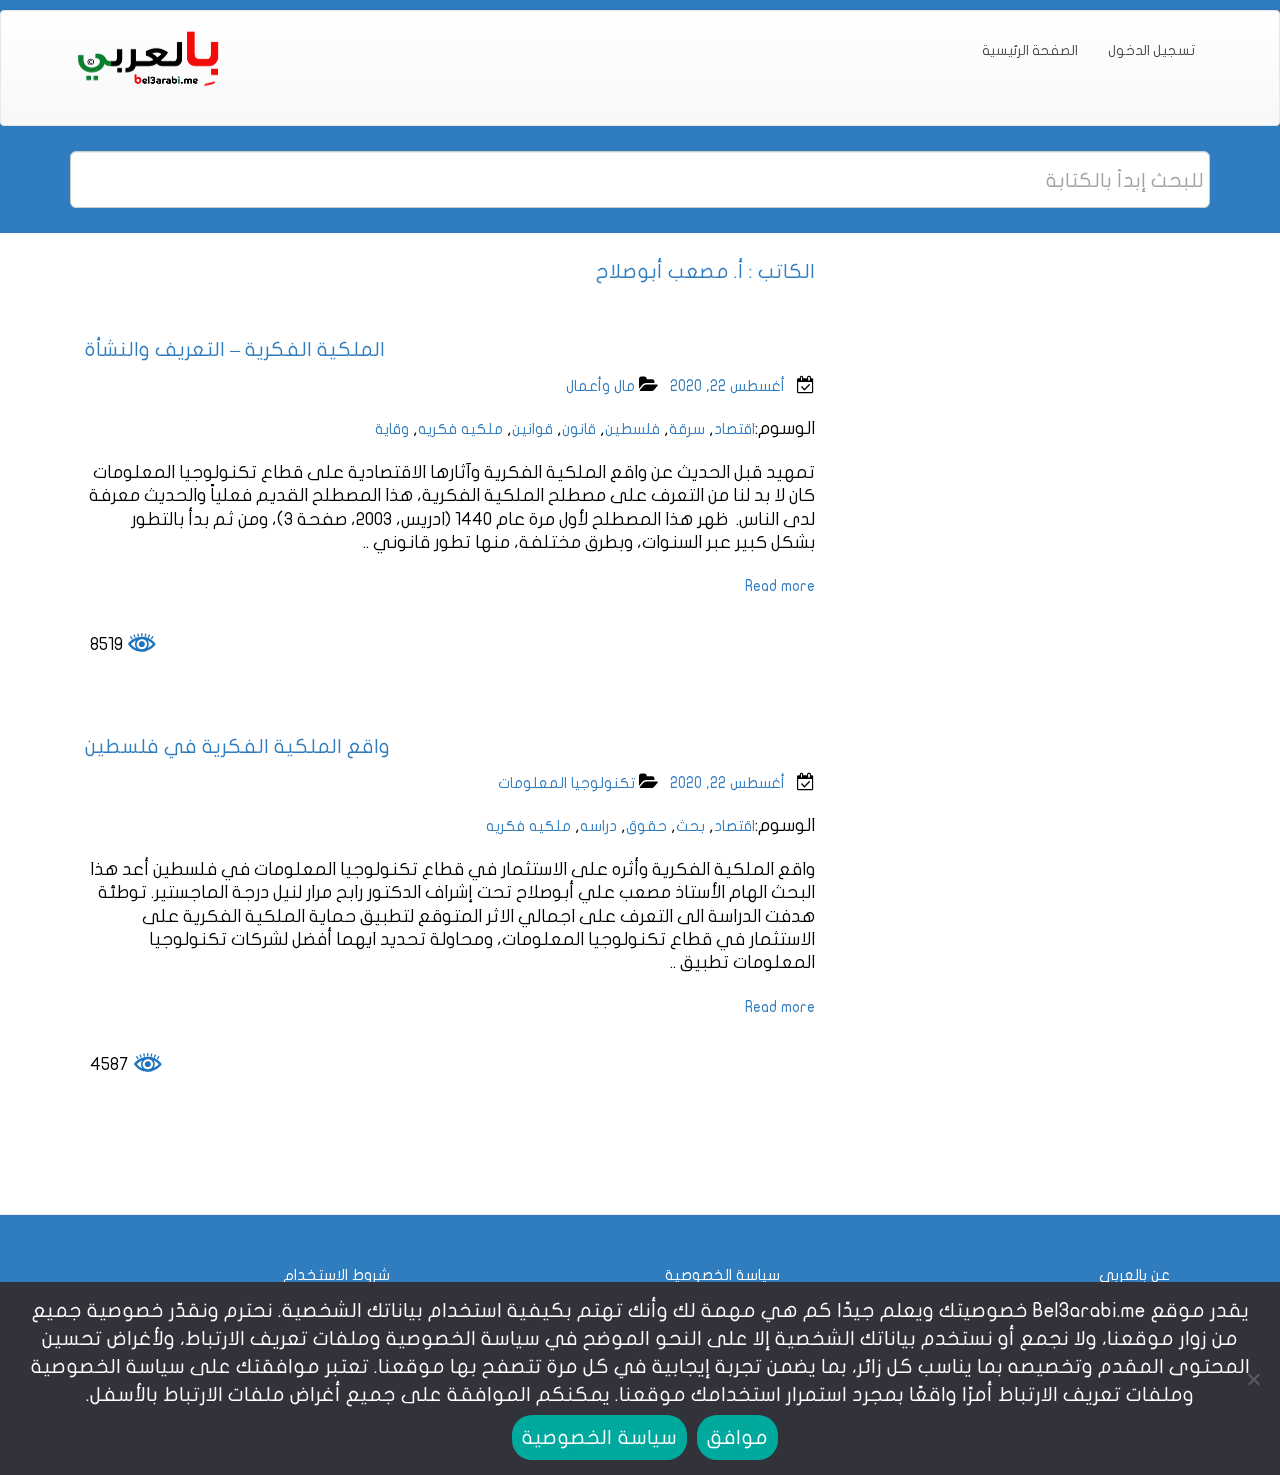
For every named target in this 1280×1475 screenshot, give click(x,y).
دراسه (598, 826)
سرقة (687, 429)
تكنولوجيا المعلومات (566, 783)
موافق (737, 1437)
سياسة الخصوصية (722, 1275)
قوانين (532, 429)
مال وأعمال (600, 386)
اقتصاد (734, 429)
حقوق (646, 826)
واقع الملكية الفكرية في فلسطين (237, 746)
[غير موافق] (1255, 1379)
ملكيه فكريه (460, 429)
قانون (579, 429)
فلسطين (632, 429)
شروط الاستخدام (336, 1275)
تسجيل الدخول (1151, 50)
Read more (780, 586)
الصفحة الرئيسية (1030, 50)
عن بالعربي (1134, 1275)
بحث (690, 826)
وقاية (392, 429)
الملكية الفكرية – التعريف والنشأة (235, 349)
